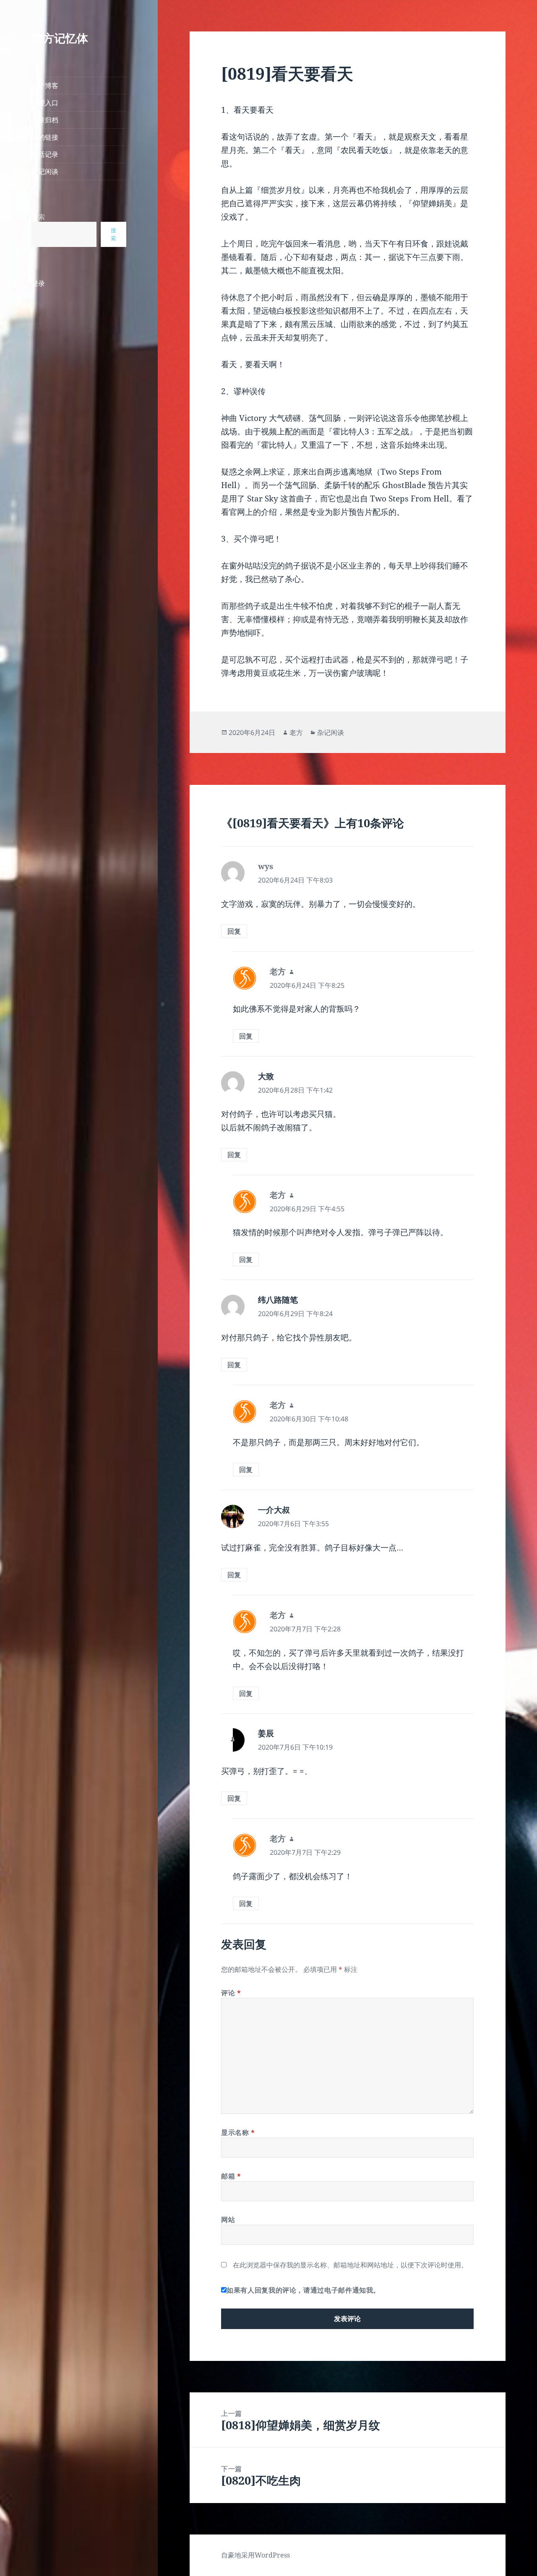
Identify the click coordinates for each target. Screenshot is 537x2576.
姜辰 (266, 1733)
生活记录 (45, 154)
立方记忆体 (60, 38)
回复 (234, 931)
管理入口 (45, 103)
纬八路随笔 (278, 1300)
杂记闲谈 (45, 171)
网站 (228, 2220)
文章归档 (45, 120)
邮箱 (231, 2176)
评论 (231, 1993)
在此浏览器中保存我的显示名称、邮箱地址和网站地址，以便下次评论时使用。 (350, 2265)
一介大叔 (274, 1510)
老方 (296, 732)
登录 (38, 283)
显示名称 (238, 2132)
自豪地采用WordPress (255, 2555)
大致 (266, 1076)
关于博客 (45, 86)
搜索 (38, 217)
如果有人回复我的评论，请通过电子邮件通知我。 (303, 2290)
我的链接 (45, 137)
